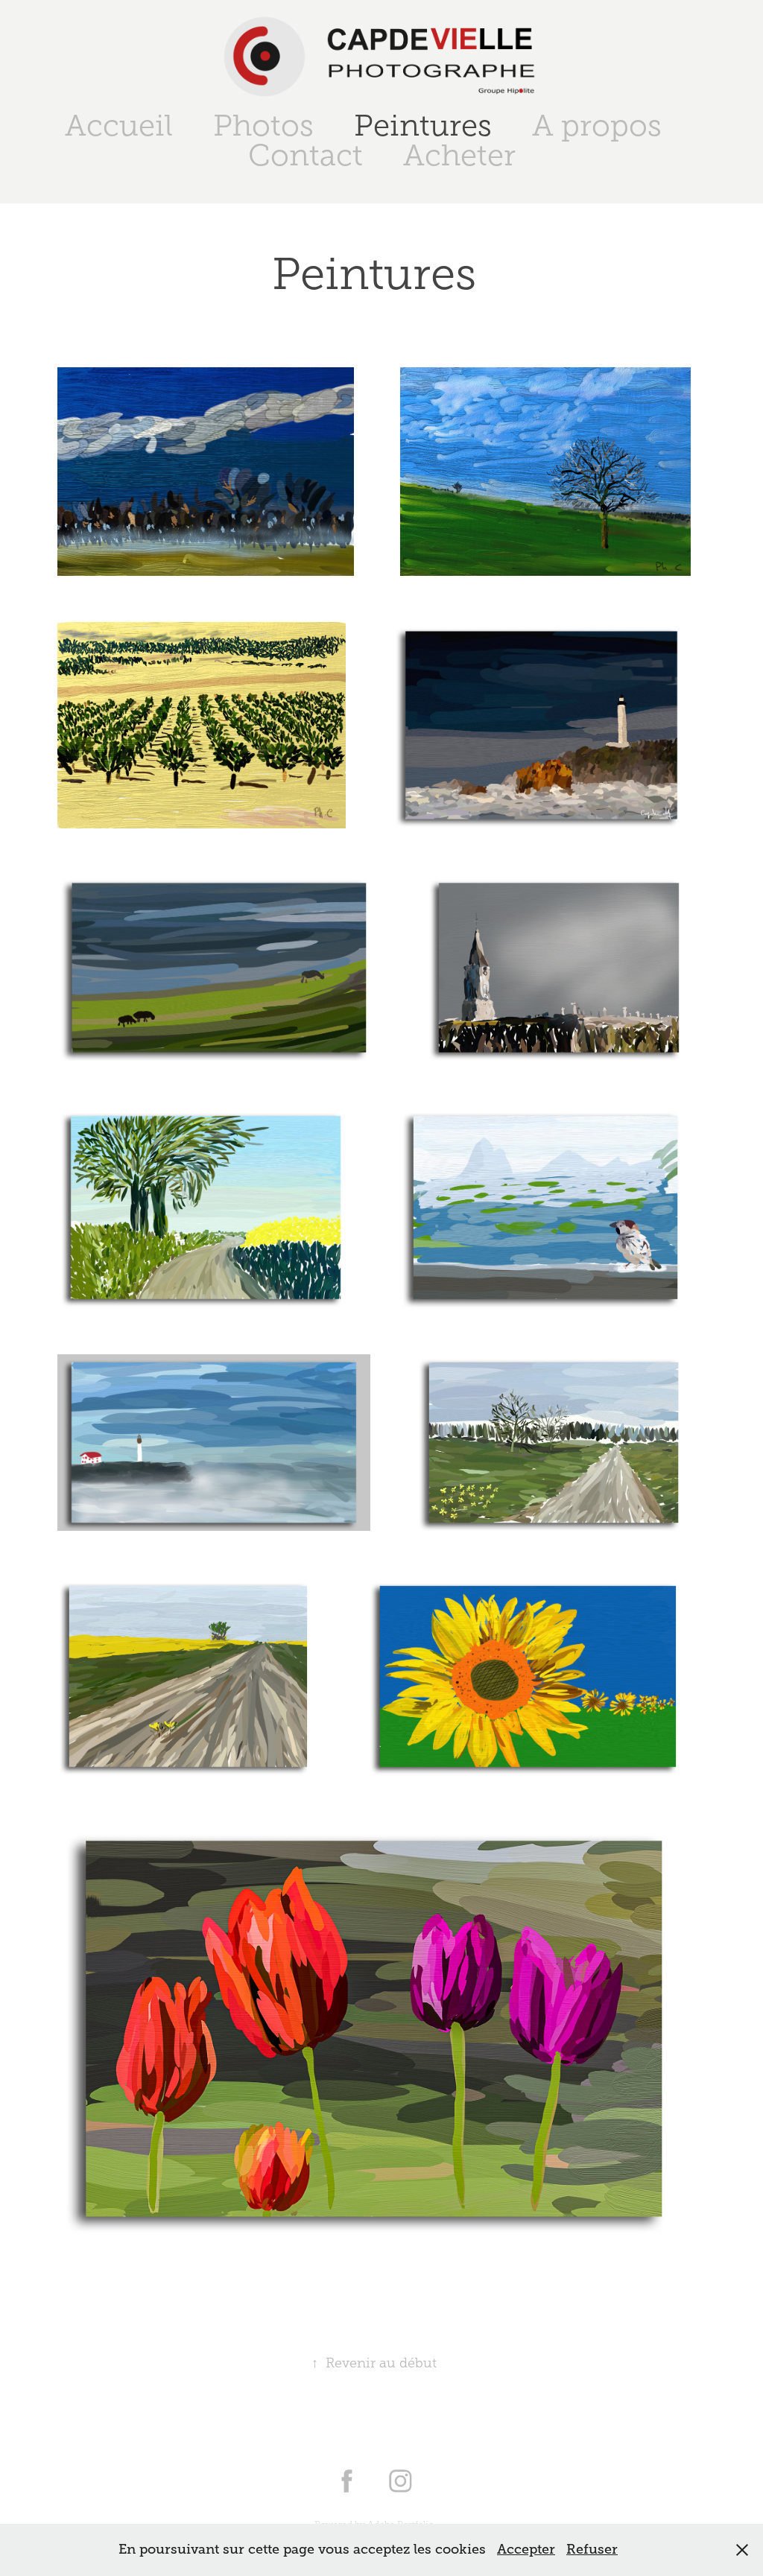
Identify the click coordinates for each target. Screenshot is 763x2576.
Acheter (459, 155)
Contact (305, 155)
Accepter (526, 2549)
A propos (597, 126)
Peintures (423, 126)
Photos (263, 126)
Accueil (119, 126)
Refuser (592, 2549)
